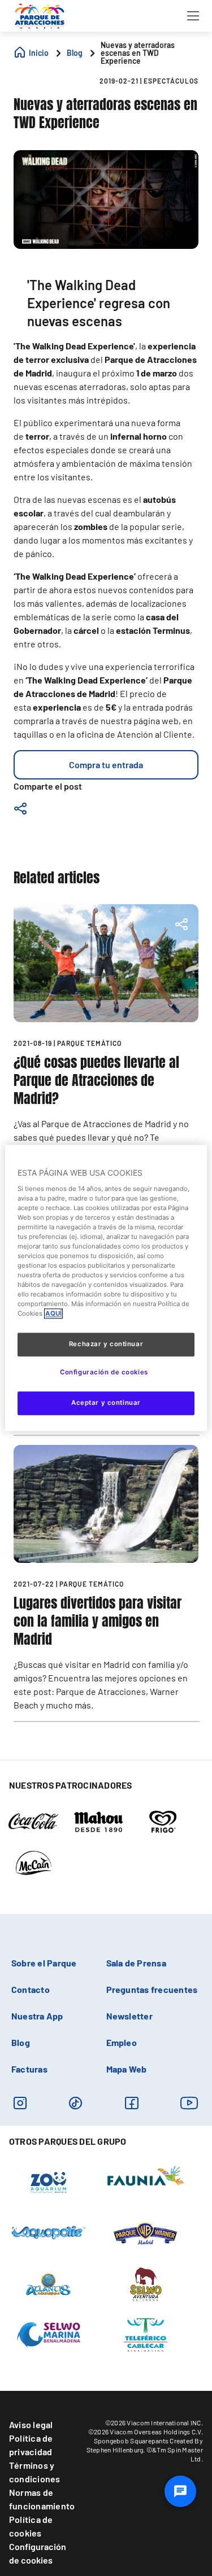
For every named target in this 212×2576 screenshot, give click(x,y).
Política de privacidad (31, 2445)
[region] (106, 1288)
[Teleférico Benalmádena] (146, 2334)
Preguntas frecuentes (152, 1989)
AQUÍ (53, 1314)
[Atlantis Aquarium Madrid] (48, 2283)
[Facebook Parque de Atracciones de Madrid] (131, 2103)
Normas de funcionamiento (42, 2499)
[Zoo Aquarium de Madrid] (49, 2181)
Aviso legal (31, 2424)
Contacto (31, 1989)
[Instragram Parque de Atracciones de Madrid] (20, 2103)
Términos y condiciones (35, 2472)
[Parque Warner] (145, 2232)
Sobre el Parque (44, 1963)
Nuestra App (37, 2016)
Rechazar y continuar (106, 1344)
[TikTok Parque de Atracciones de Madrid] (75, 2103)
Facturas (29, 2069)
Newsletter (129, 2016)
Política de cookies (31, 2526)
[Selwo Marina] (49, 2334)
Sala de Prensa (136, 1963)
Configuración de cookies (38, 2553)
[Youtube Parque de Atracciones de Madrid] (189, 2103)
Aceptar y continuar (106, 1403)
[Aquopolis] (48, 2232)
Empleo (122, 2042)
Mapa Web (127, 2069)
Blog (21, 2042)
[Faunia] (146, 2175)
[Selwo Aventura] (146, 2283)
